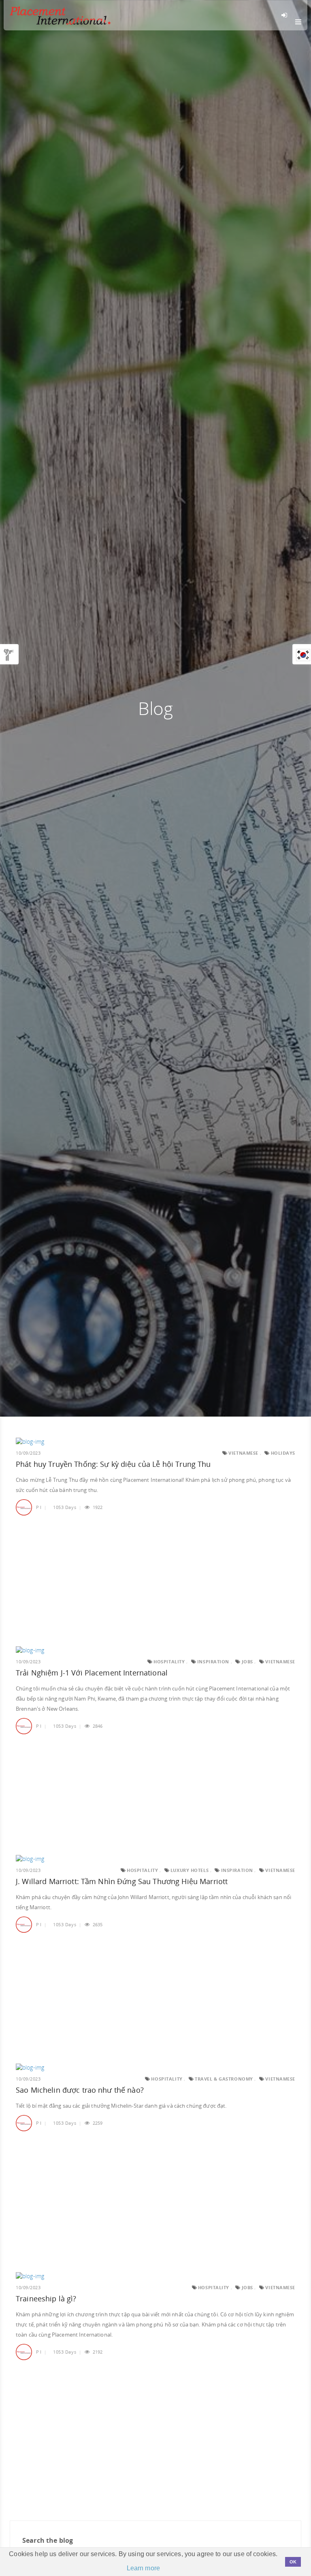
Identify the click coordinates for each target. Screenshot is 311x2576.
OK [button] (293, 2562)
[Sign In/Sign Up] (286, 15)
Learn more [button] (143, 2568)
